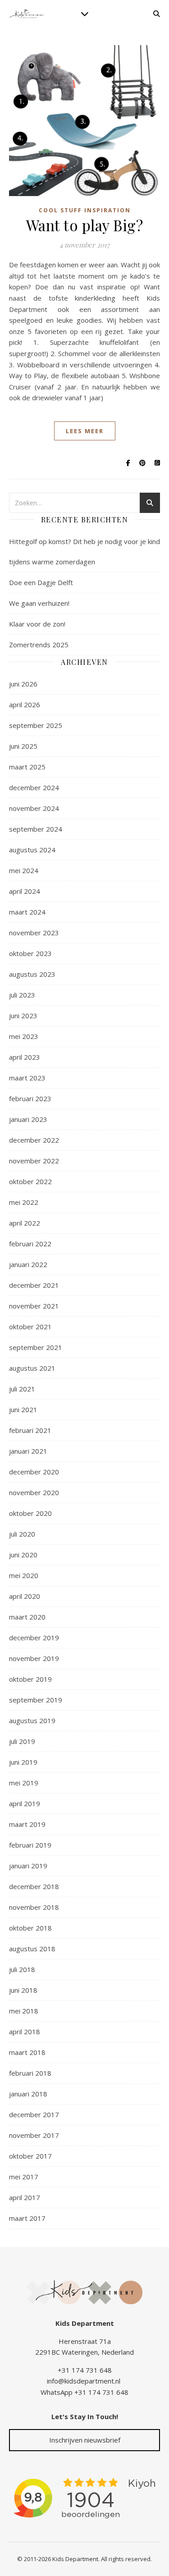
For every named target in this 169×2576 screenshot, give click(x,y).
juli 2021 (22, 1389)
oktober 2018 (30, 1928)
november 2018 (34, 1907)
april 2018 (25, 2032)
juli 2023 (22, 995)
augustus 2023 (32, 974)
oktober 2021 (30, 1327)
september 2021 (36, 1347)
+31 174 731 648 (85, 2370)
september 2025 (36, 725)
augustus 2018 (32, 1949)
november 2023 (34, 933)
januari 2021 (28, 1451)
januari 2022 (28, 1264)
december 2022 (34, 1140)
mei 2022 (24, 1202)
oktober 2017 (30, 2156)
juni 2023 (23, 1016)
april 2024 (25, 891)
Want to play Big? (85, 225)
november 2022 (34, 1161)
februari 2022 (30, 1244)
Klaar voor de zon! (37, 624)
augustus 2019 (32, 1720)
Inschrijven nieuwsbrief (85, 2440)
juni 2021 (23, 1409)
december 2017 (34, 2114)
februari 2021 (30, 1430)
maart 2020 (27, 1617)
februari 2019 (30, 1845)
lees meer (85, 431)
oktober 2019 (30, 1679)
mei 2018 (24, 2011)
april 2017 (25, 2197)
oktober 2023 (30, 953)
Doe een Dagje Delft (41, 582)
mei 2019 (24, 1783)
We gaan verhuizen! (39, 603)
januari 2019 (28, 1866)
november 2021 (34, 1306)
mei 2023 (24, 1036)
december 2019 (34, 1638)
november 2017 (34, 2135)
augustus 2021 (32, 1368)
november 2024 (34, 808)
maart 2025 (27, 767)
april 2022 (25, 1223)
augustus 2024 (32, 850)
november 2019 (34, 1658)
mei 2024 (24, 870)
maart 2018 (27, 2052)
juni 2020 (23, 1555)
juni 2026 (23, 684)
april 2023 (25, 1057)
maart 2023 (27, 1078)
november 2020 (34, 1492)
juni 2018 (23, 1990)
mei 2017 (24, 2177)
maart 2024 (27, 912)
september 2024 (36, 829)
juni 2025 (23, 746)
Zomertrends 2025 (39, 645)
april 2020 (25, 1596)
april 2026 (25, 705)
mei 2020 (24, 1575)
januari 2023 (28, 1119)
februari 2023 (30, 1098)
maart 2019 (27, 1824)
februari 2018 (30, 2073)
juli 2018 (22, 1969)
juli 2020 (22, 1534)
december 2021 (34, 1285)
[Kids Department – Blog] (27, 14)
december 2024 (34, 787)
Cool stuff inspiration (85, 210)
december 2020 (34, 1472)
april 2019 (25, 1803)
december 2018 (34, 1886)
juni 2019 (23, 1762)
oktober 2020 (30, 1513)
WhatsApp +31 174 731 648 (84, 2392)
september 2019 (36, 1700)
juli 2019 (22, 1741)
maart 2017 (27, 2218)
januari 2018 (28, 2094)
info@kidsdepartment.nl (84, 2381)
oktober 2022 (30, 1181)
